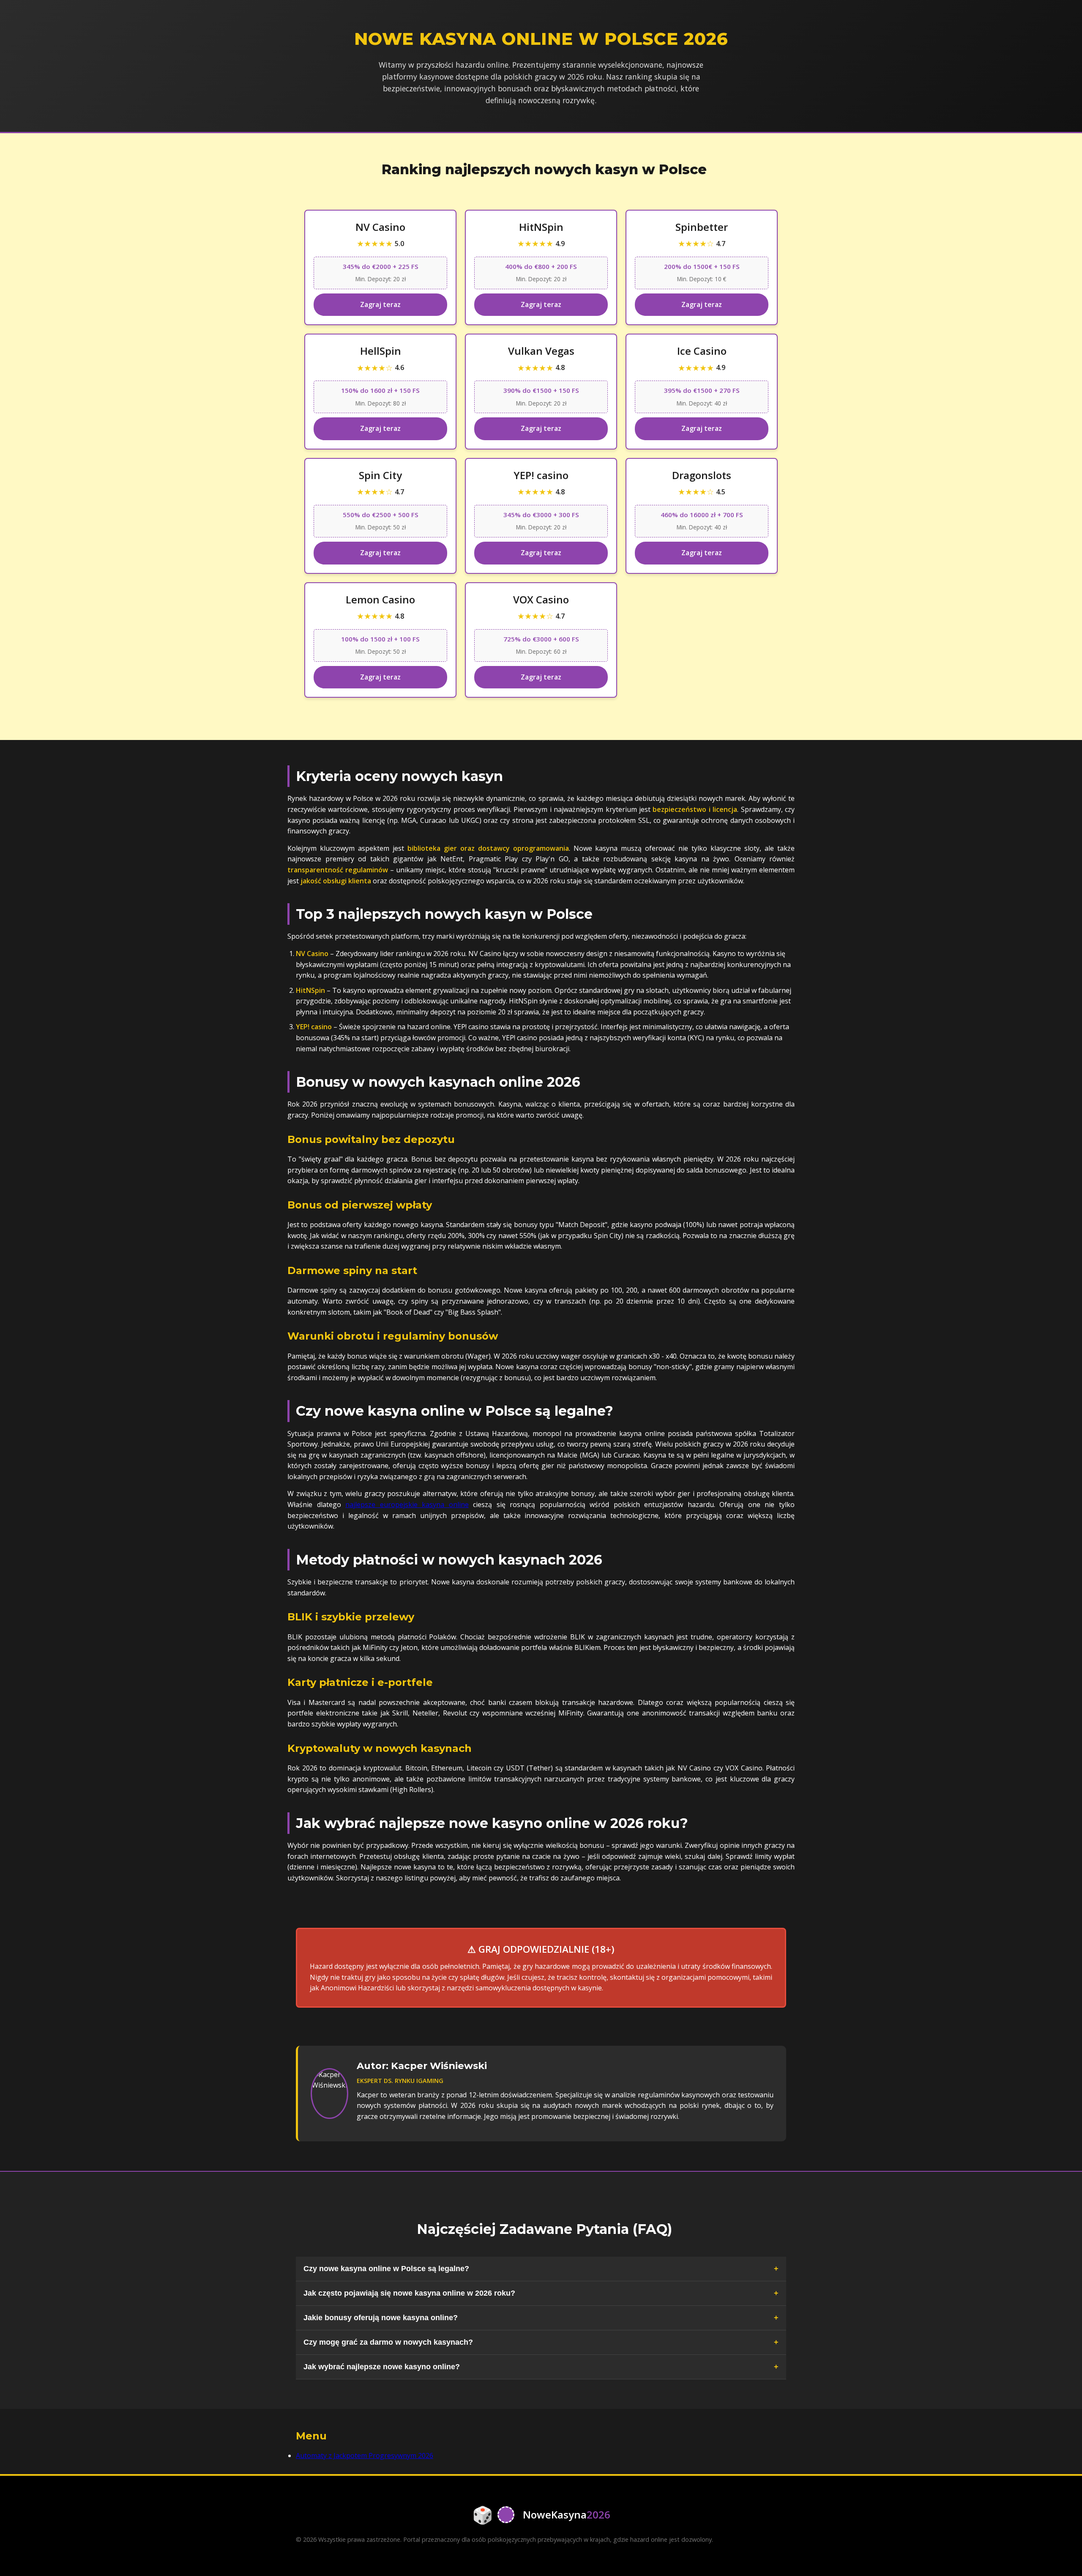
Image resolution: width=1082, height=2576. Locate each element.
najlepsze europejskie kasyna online (407, 1504)
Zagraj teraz (380, 304)
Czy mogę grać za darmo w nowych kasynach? (388, 2342)
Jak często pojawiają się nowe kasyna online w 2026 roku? (409, 2293)
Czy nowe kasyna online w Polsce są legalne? (386, 2269)
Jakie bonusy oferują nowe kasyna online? (381, 2318)
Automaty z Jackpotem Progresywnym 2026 (365, 2455)
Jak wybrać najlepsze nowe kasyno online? (382, 2367)
